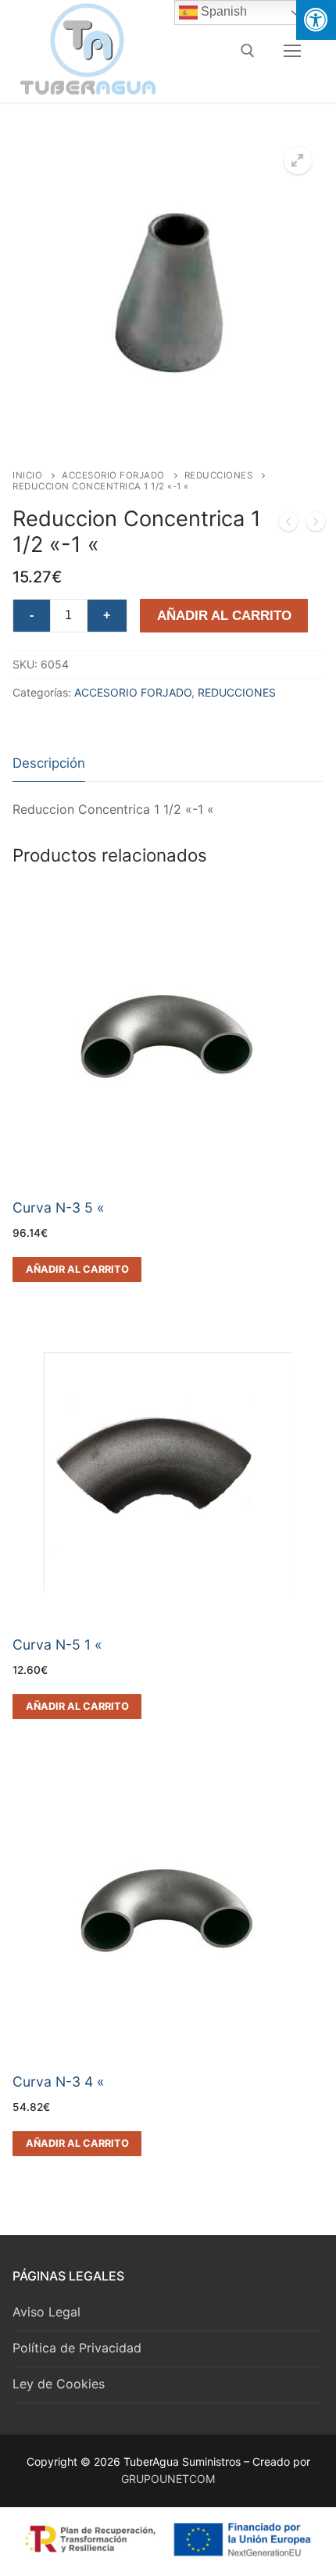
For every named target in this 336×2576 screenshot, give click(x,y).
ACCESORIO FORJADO (113, 475)
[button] (298, 160)
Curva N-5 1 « (57, 1644)
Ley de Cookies (59, 2384)
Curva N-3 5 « (59, 1207)
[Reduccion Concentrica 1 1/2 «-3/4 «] (316, 525)
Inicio (27, 475)
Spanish (222, 11)
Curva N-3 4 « (59, 2082)
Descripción (49, 763)
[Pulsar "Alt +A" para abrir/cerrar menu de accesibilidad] (316, 20)
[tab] (49, 764)
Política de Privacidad (77, 2348)
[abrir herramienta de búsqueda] (248, 51)
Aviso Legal (46, 2312)
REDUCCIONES (219, 475)
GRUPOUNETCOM (168, 2479)
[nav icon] (292, 51)
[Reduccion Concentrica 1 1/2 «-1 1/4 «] (288, 525)
